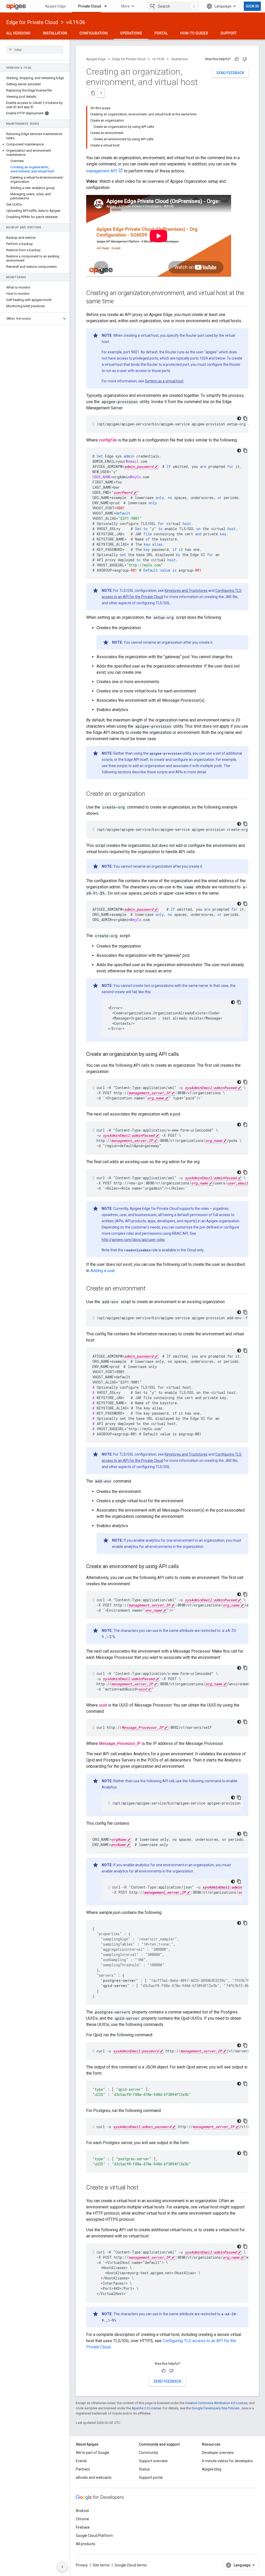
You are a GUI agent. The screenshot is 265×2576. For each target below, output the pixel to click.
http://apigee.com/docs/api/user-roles (133, 1240)
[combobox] (173, 6)
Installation (55, 33)
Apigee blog (212, 2469)
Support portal (151, 2477)
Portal (161, 33)
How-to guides (194, 33)
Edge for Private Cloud (32, 22)
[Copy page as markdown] (93, 93)
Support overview (153, 2461)
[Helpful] (237, 59)
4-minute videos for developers (227, 2461)
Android (82, 2511)
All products (86, 2544)
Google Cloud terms (131, 2565)
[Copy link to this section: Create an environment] (151, 1289)
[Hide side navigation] (62, 2567)
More (125, 6)
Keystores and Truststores (186, 591)
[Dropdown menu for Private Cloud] (108, 6)
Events (81, 2461)
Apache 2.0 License (146, 2408)
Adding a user (103, 1271)
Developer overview (218, 2453)
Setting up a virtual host (164, 381)
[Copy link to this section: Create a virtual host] (144, 2188)
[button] (35, 144)
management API (102, 171)
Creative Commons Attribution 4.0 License (216, 2403)
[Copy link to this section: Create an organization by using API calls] (184, 1055)
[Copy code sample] (245, 418)
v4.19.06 (76, 22)
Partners (83, 2469)
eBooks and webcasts (94, 2477)
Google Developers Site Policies (215, 2408)
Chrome (82, 2519)
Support (229, 33)
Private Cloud (90, 6)
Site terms (101, 2565)
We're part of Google (93, 2453)
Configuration (94, 33)
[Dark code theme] (239, 418)
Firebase (83, 2527)
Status (144, 2469)
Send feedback (230, 73)
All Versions (18, 33)
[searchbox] (35, 50)
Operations (131, 33)
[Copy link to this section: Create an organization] (150, 794)
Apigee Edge (55, 6)
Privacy (82, 2565)
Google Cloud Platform (94, 2536)
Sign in (252, 6)
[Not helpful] (245, 59)
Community (149, 2453)
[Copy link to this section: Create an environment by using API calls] (184, 1567)
